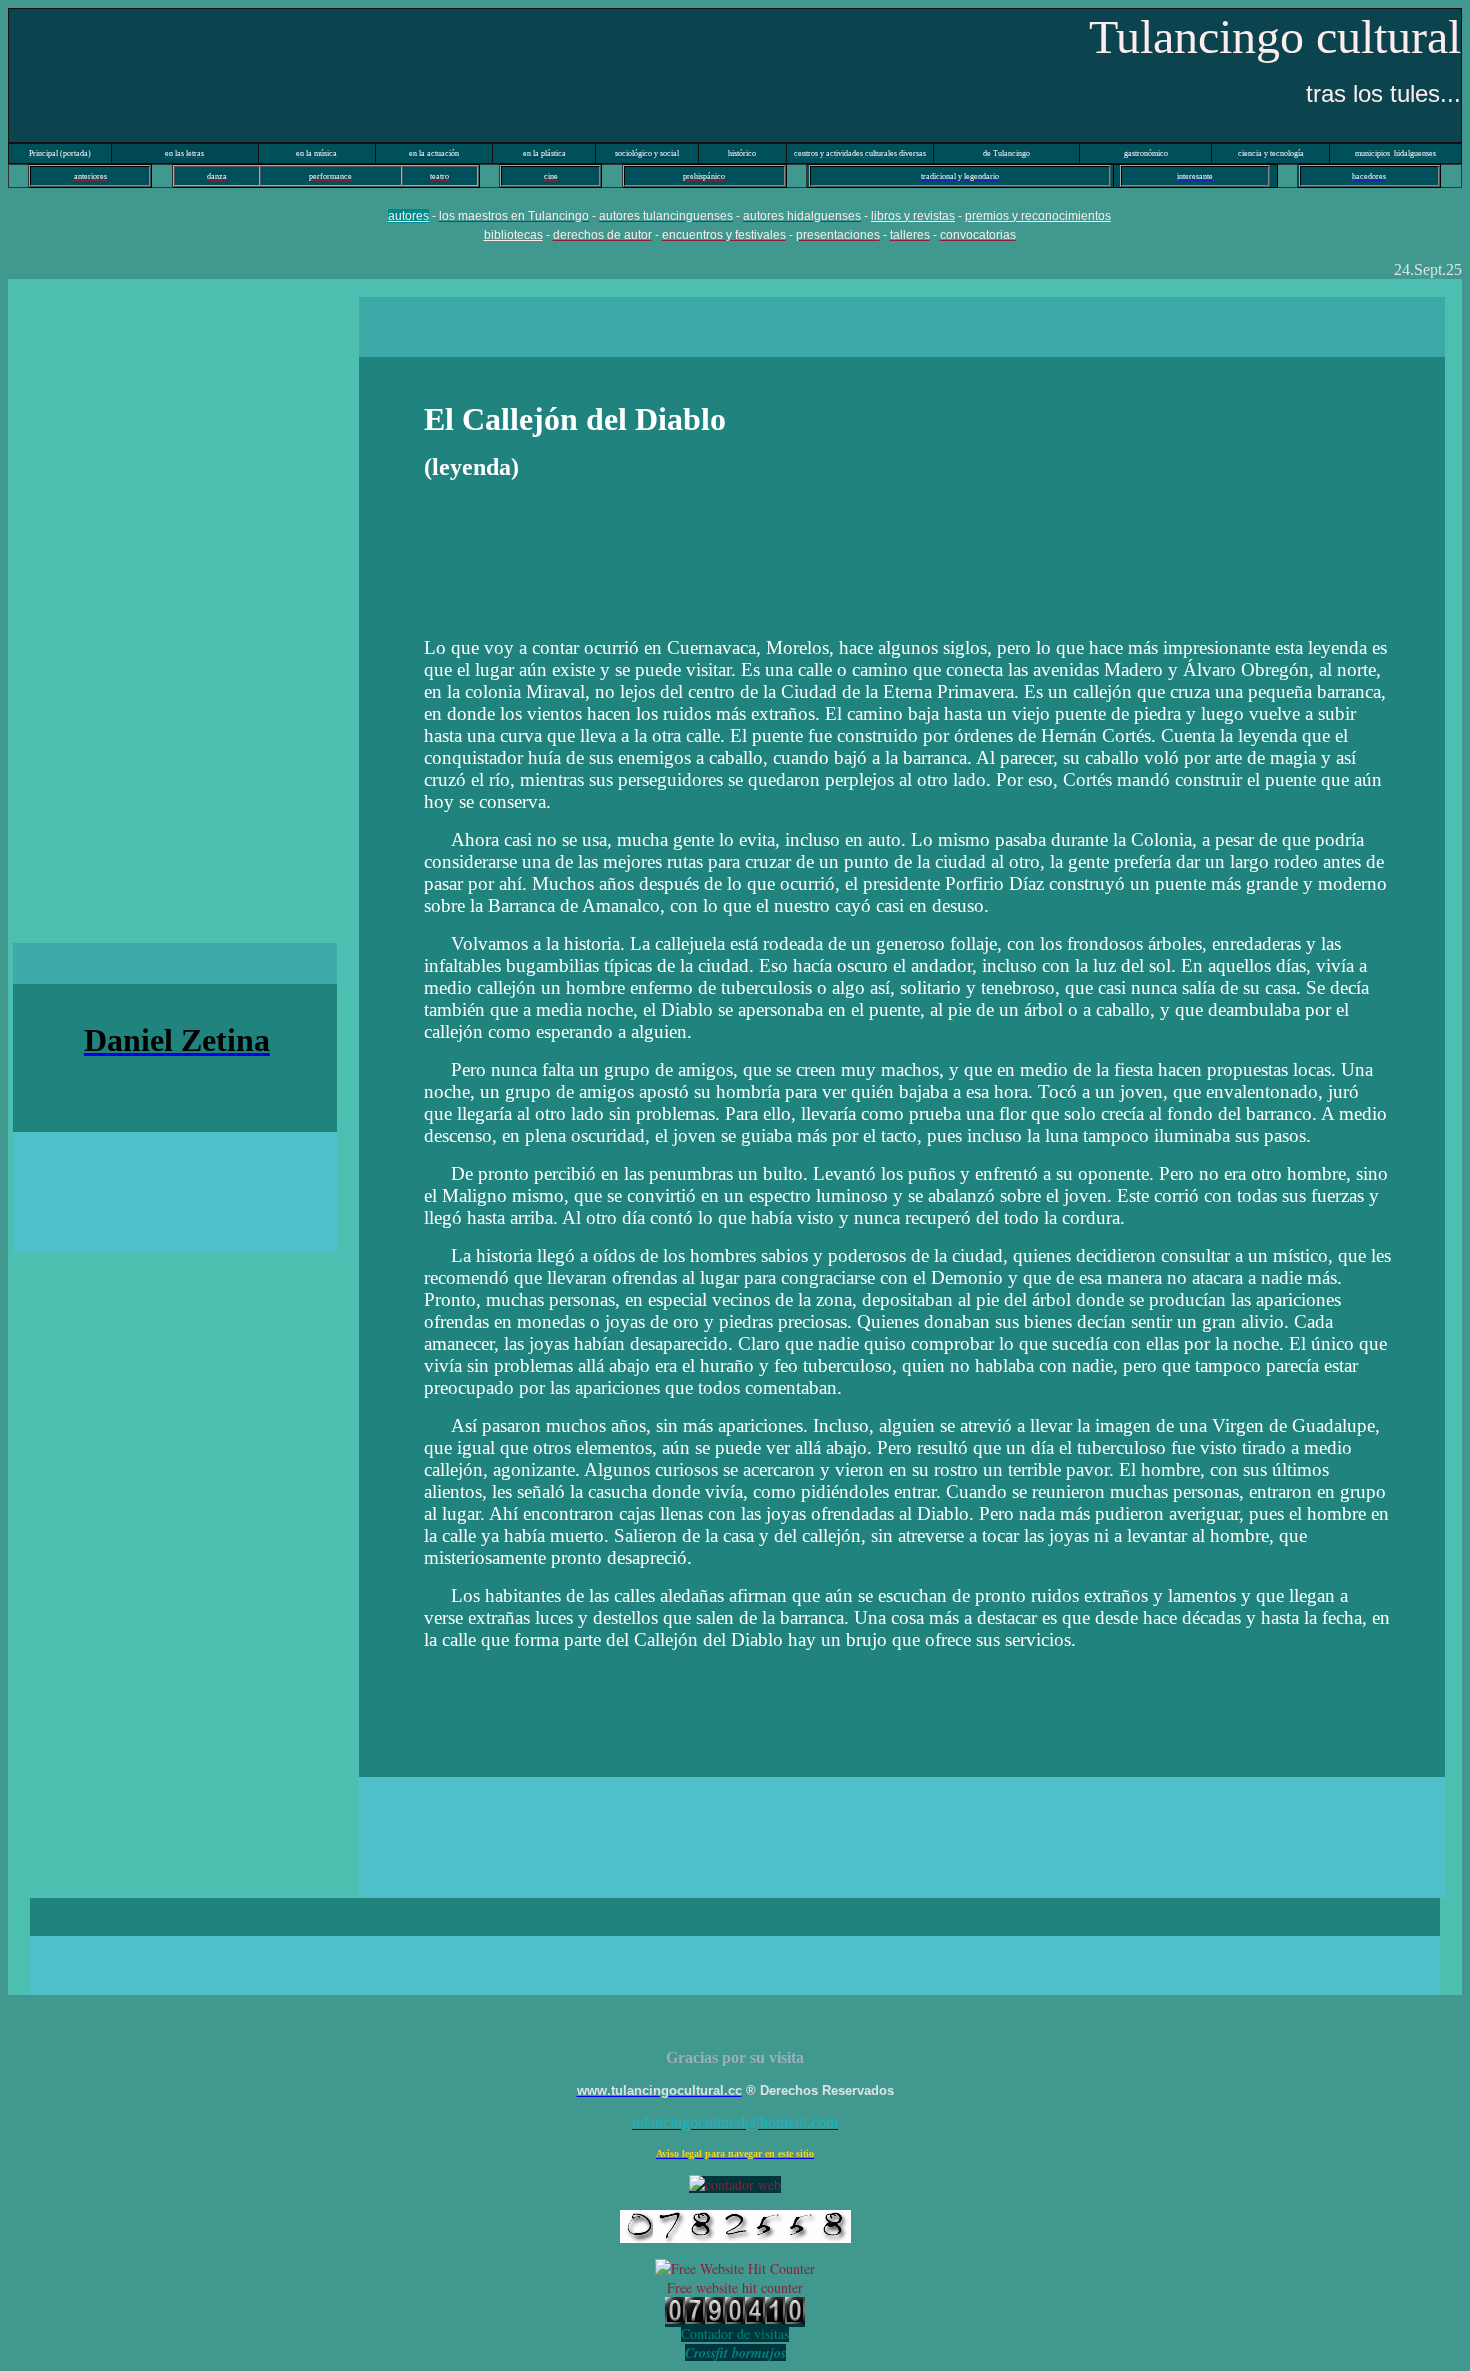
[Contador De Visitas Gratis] (735, 2318)
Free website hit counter (735, 2287)
